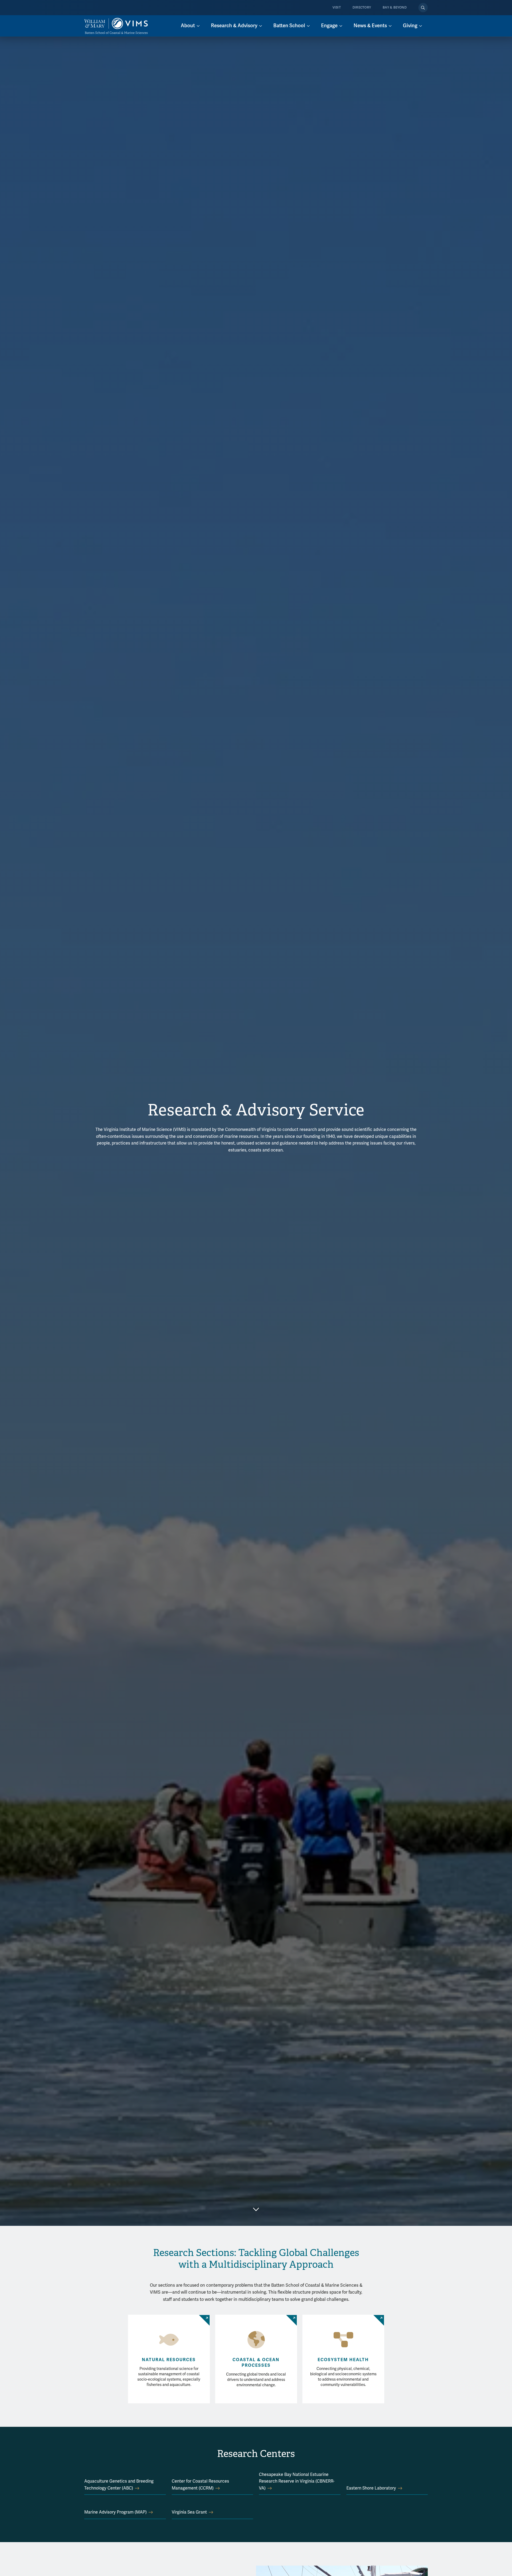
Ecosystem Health (343, 2360)
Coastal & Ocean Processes (256, 2363)
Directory (362, 8)
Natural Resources (169, 2360)
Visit (337, 8)
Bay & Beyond (395, 8)
